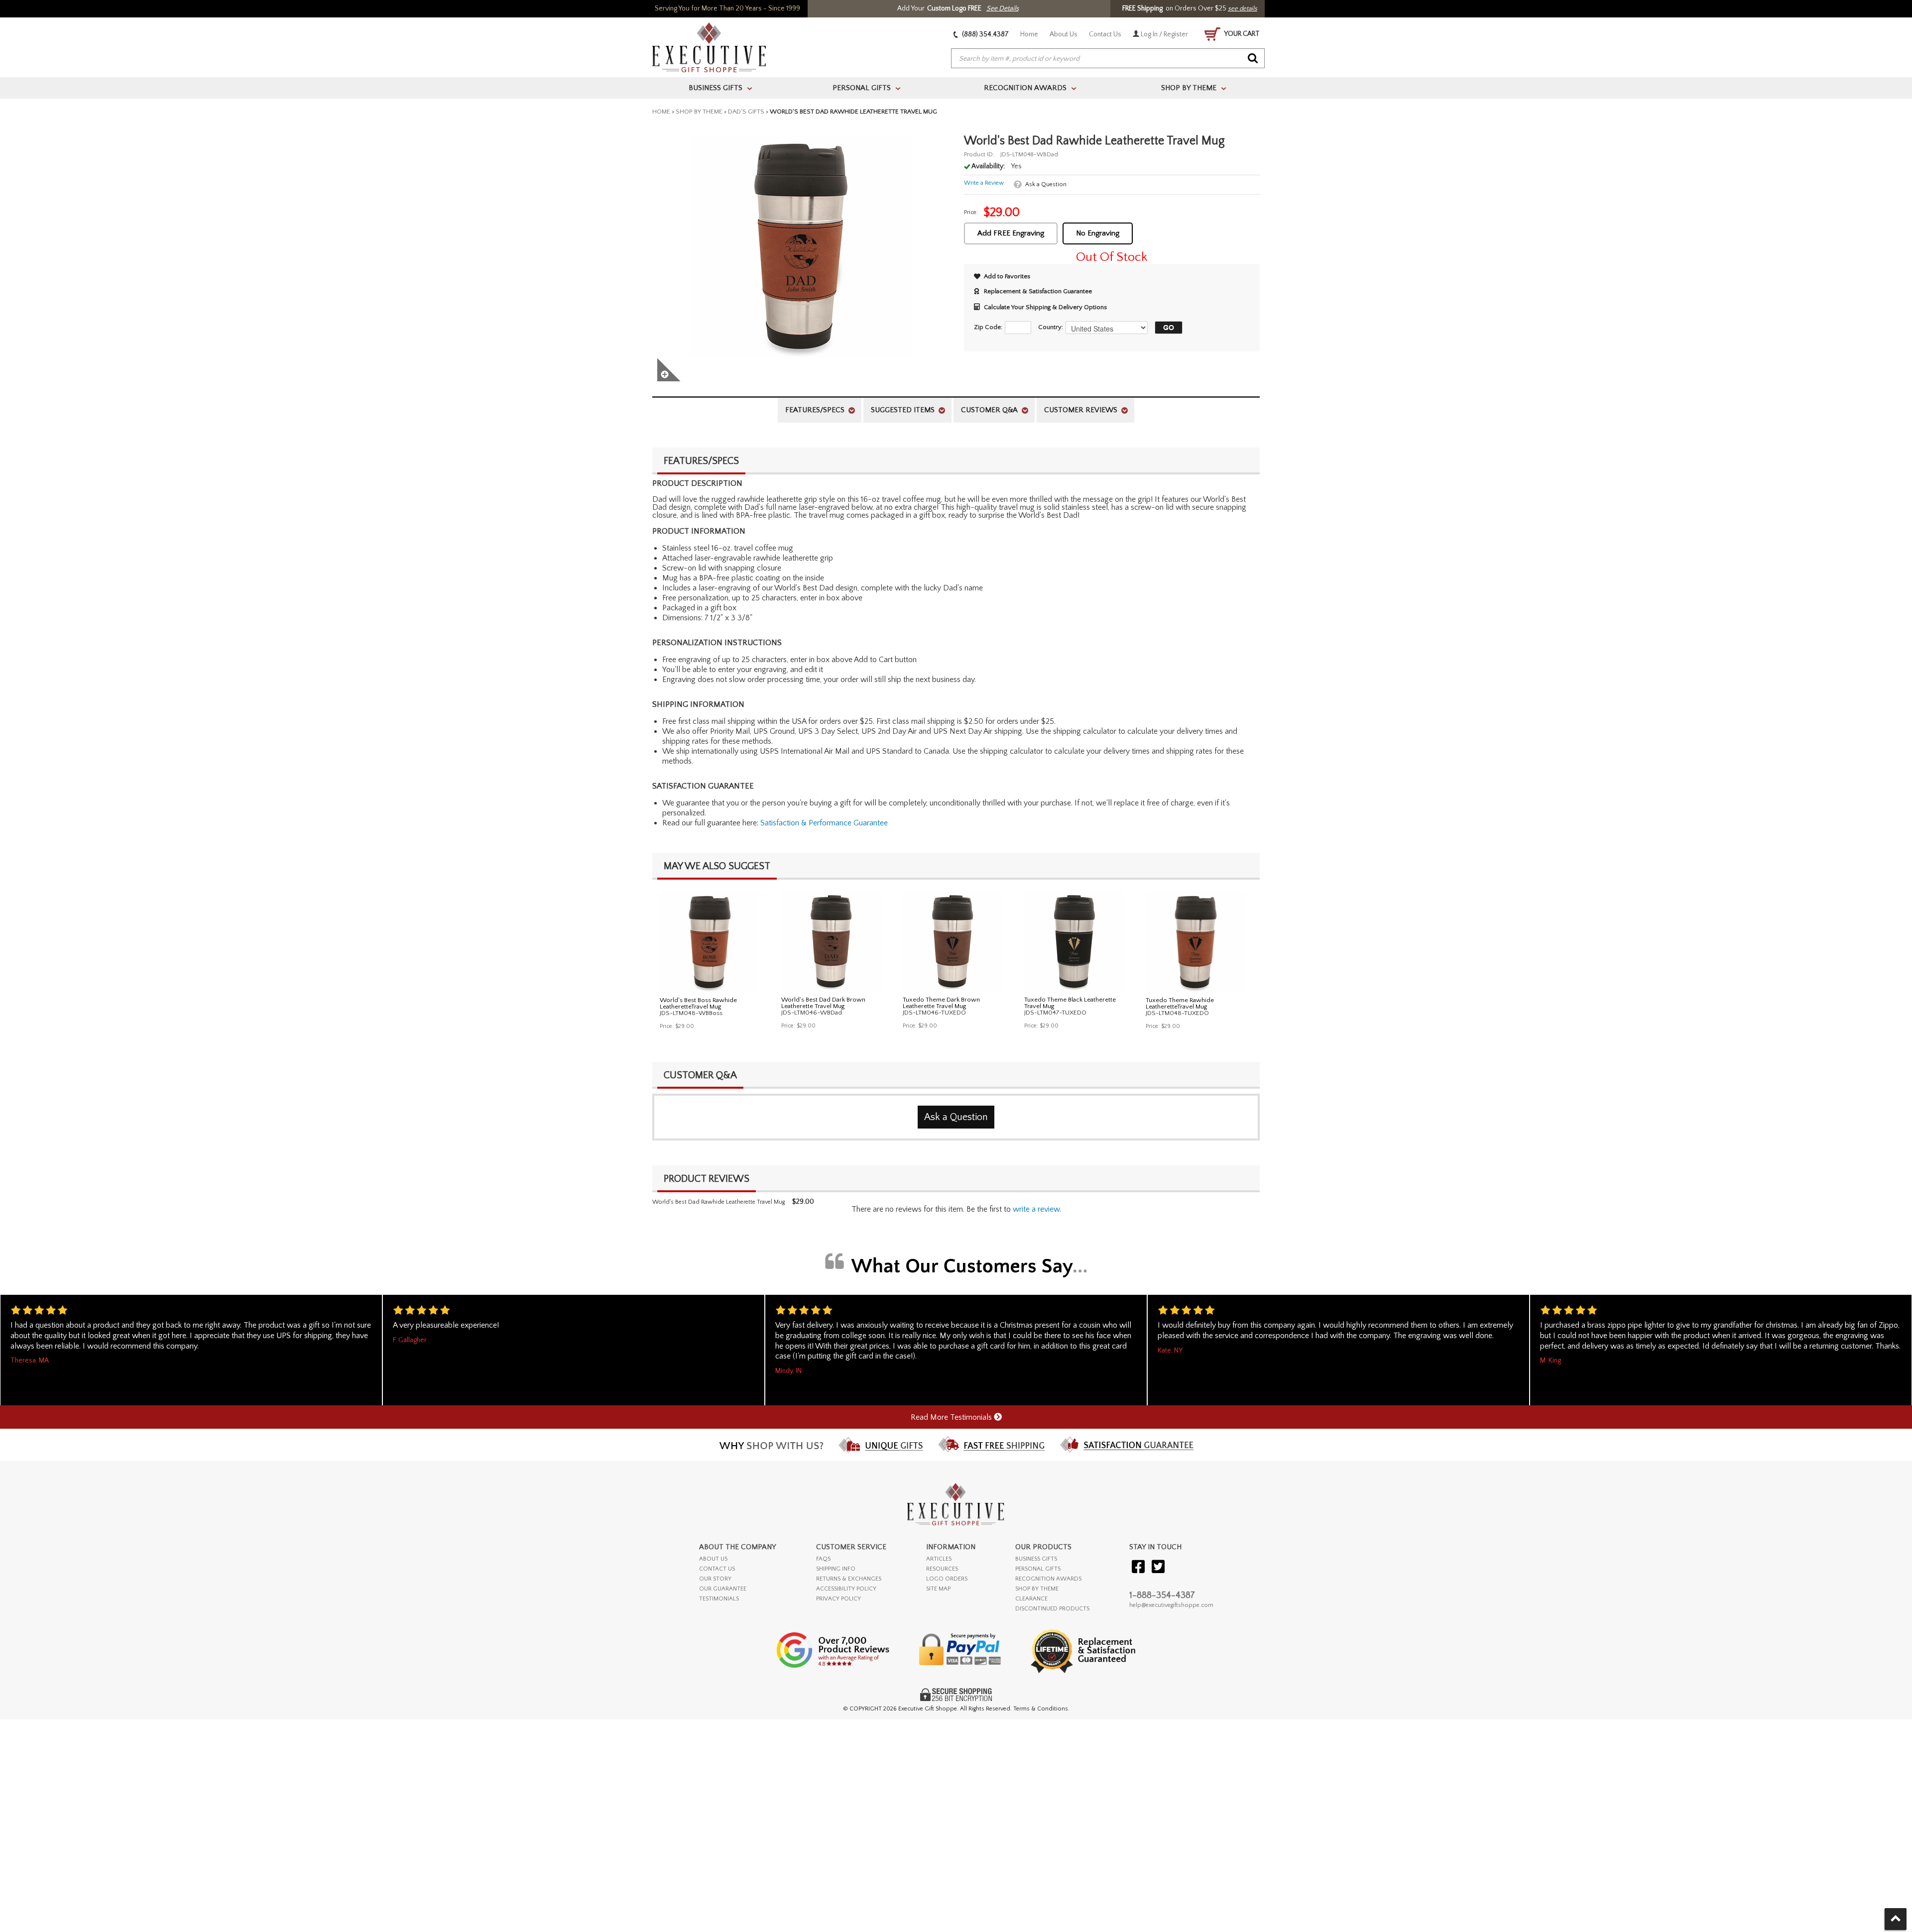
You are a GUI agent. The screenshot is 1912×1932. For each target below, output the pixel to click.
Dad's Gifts (746, 112)
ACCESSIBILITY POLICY (846, 1589)
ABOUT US (713, 1559)
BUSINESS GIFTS (1036, 1559)
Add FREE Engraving (1011, 233)
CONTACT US (717, 1569)
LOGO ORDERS (947, 1579)
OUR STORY (715, 1579)
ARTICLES (939, 1559)
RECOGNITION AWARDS (1048, 1579)
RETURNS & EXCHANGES (849, 1579)
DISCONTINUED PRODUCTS (1052, 1609)
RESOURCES (942, 1569)
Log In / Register (1164, 34)
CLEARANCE (1031, 1599)
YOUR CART (1241, 34)
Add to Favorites (1007, 276)
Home (1029, 34)
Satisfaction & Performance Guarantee (824, 823)
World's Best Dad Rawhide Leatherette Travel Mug (718, 1202)
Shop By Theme (699, 112)
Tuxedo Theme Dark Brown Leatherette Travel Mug (941, 1003)
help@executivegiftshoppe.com (1171, 1605)
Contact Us (1105, 34)
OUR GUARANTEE (723, 1589)
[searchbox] (1108, 59)
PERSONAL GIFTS (1038, 1569)
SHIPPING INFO (836, 1569)
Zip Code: (988, 327)
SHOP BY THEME (1037, 1589)
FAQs (823, 1559)
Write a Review (984, 183)
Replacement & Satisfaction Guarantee (1038, 291)
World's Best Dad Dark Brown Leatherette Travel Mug (823, 1003)
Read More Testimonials (952, 1417)
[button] (1166, 328)
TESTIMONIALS (719, 1599)
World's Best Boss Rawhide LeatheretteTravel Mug (698, 1003)
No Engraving (1098, 233)
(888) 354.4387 (985, 34)
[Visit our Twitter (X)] (1158, 1567)
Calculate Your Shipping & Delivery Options (1045, 307)
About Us (1064, 34)
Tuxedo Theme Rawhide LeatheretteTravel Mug (1180, 1003)
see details (1243, 8)
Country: (1051, 327)
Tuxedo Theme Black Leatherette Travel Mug (1070, 1003)
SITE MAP (938, 1589)
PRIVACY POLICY (838, 1599)
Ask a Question (1046, 184)
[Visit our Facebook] (1138, 1567)
